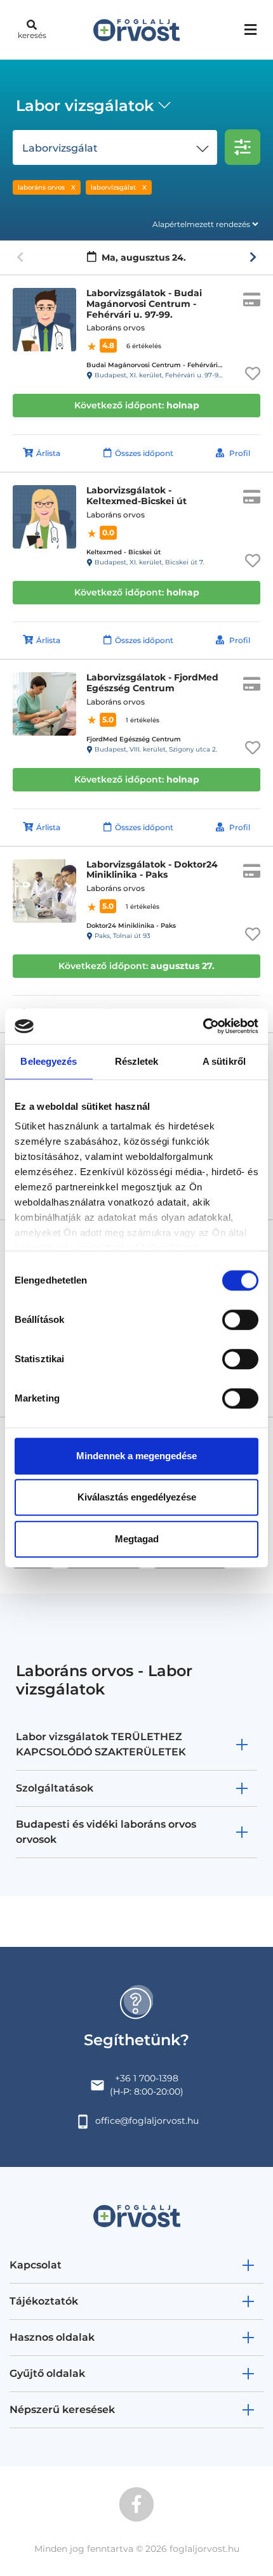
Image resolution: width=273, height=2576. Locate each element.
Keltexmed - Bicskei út (123, 552)
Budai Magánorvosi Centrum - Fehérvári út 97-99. (167, 365)
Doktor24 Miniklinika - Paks (131, 926)
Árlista (48, 453)
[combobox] (91, 107)
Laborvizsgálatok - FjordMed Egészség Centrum (152, 683)
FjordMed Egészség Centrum (134, 739)
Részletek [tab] (137, 1061)
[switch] (240, 1320)
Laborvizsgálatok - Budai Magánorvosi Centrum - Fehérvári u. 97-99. (144, 304)
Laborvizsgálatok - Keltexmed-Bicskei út (136, 496)
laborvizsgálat (113, 187)
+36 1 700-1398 (147, 2078)
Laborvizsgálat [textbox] (60, 148)
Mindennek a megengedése (136, 1456)
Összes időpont (144, 453)
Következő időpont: (137, 405)
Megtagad (137, 1539)
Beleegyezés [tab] (49, 1061)
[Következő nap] (253, 257)
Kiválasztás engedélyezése (137, 1497)
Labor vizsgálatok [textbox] (85, 106)
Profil (240, 453)
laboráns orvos (41, 187)
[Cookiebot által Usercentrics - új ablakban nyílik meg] (203, 1026)
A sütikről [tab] (224, 1061)
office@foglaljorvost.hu (147, 2121)
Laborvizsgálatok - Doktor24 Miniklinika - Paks (152, 870)
